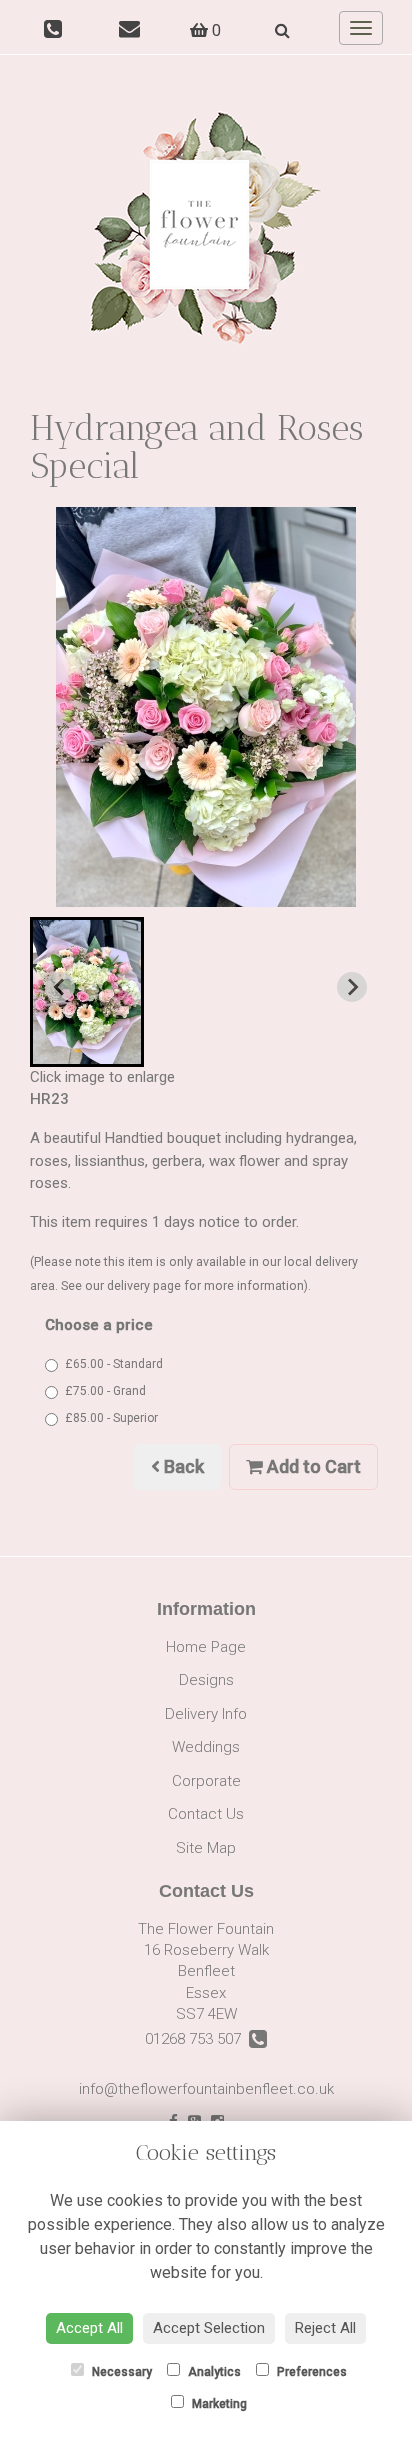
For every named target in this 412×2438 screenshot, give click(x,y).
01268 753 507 (197, 2039)
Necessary (120, 2372)
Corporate (206, 1781)
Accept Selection (209, 2328)
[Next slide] (352, 987)
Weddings (206, 1747)
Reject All (325, 2328)
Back (182, 1466)
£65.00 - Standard (114, 1364)
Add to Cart (312, 1466)
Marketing (218, 2404)
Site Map (206, 1848)
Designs (206, 1680)
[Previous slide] (60, 987)
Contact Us (206, 1814)
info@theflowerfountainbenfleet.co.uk (206, 2089)
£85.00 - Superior (111, 1418)
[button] (87, 992)
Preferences (310, 2372)
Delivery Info (206, 1714)
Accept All (89, 2328)
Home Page (206, 1647)
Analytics (213, 2372)
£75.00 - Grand (105, 1391)
